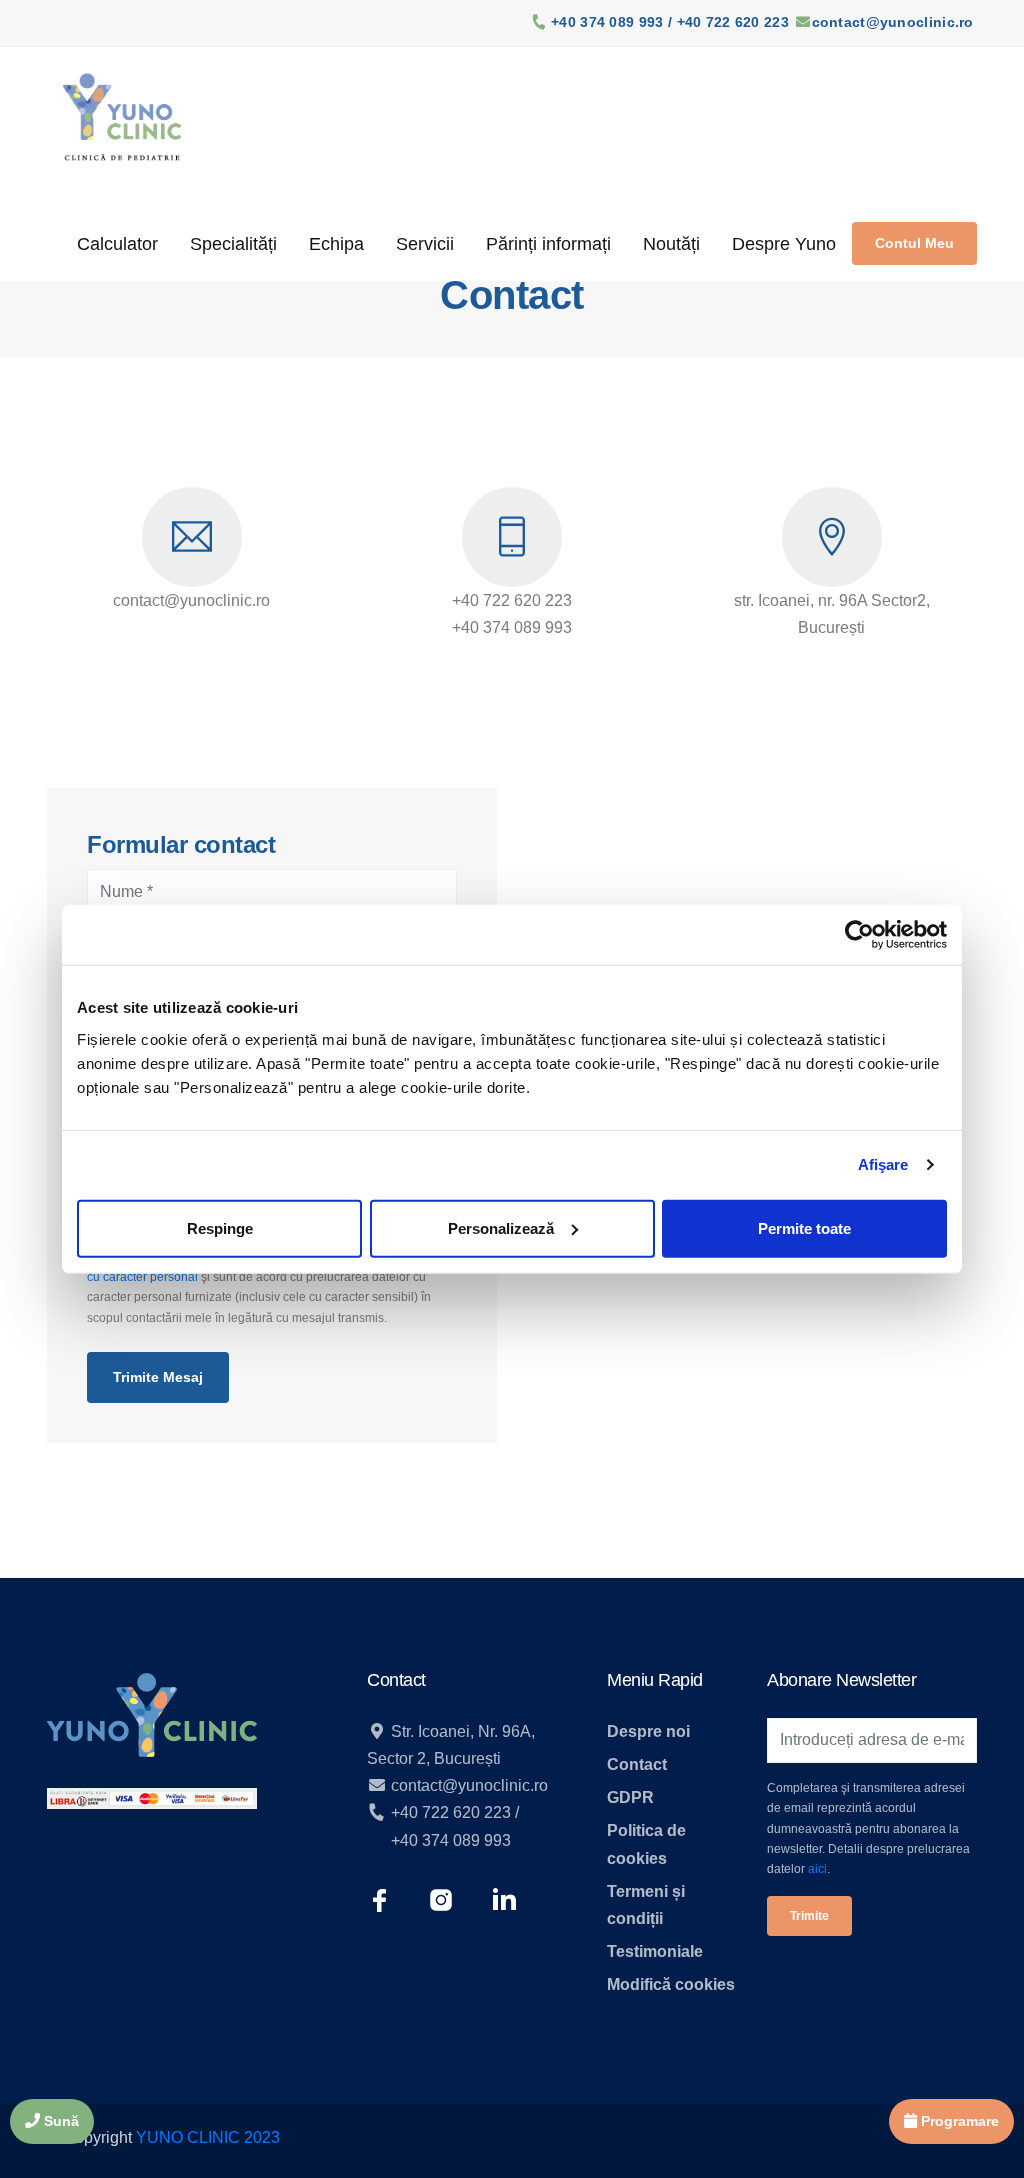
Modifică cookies (671, 1984)
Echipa (336, 244)
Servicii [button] (425, 244)
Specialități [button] (233, 244)
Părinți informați (548, 244)
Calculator (117, 244)
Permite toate (804, 1227)
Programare (958, 2121)
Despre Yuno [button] (784, 244)
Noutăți (671, 244)
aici (817, 1869)
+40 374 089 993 (451, 1840)
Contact (637, 1764)
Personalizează (501, 1227)
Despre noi (648, 1731)
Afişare (883, 1164)
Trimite (809, 1916)
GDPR (630, 1797)
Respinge (220, 1227)
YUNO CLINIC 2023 (208, 2137)
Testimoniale (655, 1951)
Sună (59, 2121)
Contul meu (914, 243)
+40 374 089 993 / (613, 22)
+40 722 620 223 (733, 22)
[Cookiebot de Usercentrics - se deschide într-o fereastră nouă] (859, 935)
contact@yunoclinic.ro (893, 22)
